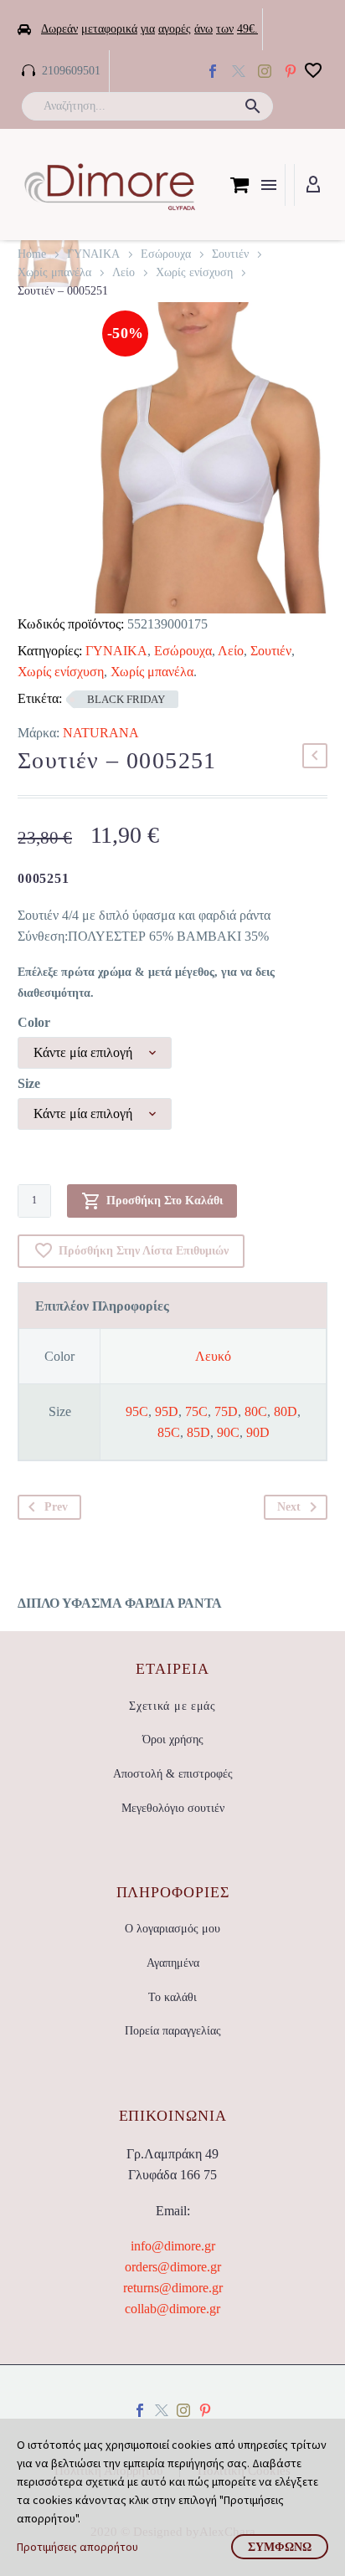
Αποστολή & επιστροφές (173, 1774)
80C (256, 1411)
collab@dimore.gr (172, 2309)
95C (137, 1411)
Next (289, 1507)
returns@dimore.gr (173, 2288)
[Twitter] (239, 71)
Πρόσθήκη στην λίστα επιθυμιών (144, 1251)
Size (29, 1083)
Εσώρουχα (166, 254)
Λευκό (213, 1356)
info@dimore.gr (173, 2246)
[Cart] (239, 185)
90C (228, 1432)
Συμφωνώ (280, 2547)
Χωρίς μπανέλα (54, 272)
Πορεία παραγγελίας (173, 2031)
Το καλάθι (172, 1997)
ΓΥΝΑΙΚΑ (93, 254)
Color (34, 1022)
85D (198, 1432)
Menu (269, 185)
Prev (56, 1507)
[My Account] (313, 185)
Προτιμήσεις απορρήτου (77, 2547)
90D (258, 1432)
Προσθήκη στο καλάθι (165, 1201)
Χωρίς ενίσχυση (194, 272)
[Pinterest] (205, 2410)
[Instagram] (265, 71)
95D (167, 1411)
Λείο (124, 272)
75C (196, 1411)
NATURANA (101, 733)
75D (226, 1411)
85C (169, 1432)
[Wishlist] (313, 71)
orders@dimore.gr (173, 2267)
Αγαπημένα (173, 1963)
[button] (253, 106)
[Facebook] (213, 71)
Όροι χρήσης (173, 1740)
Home (32, 254)
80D (286, 1411)
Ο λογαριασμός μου (172, 1929)
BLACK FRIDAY (126, 699)
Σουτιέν (230, 254)
